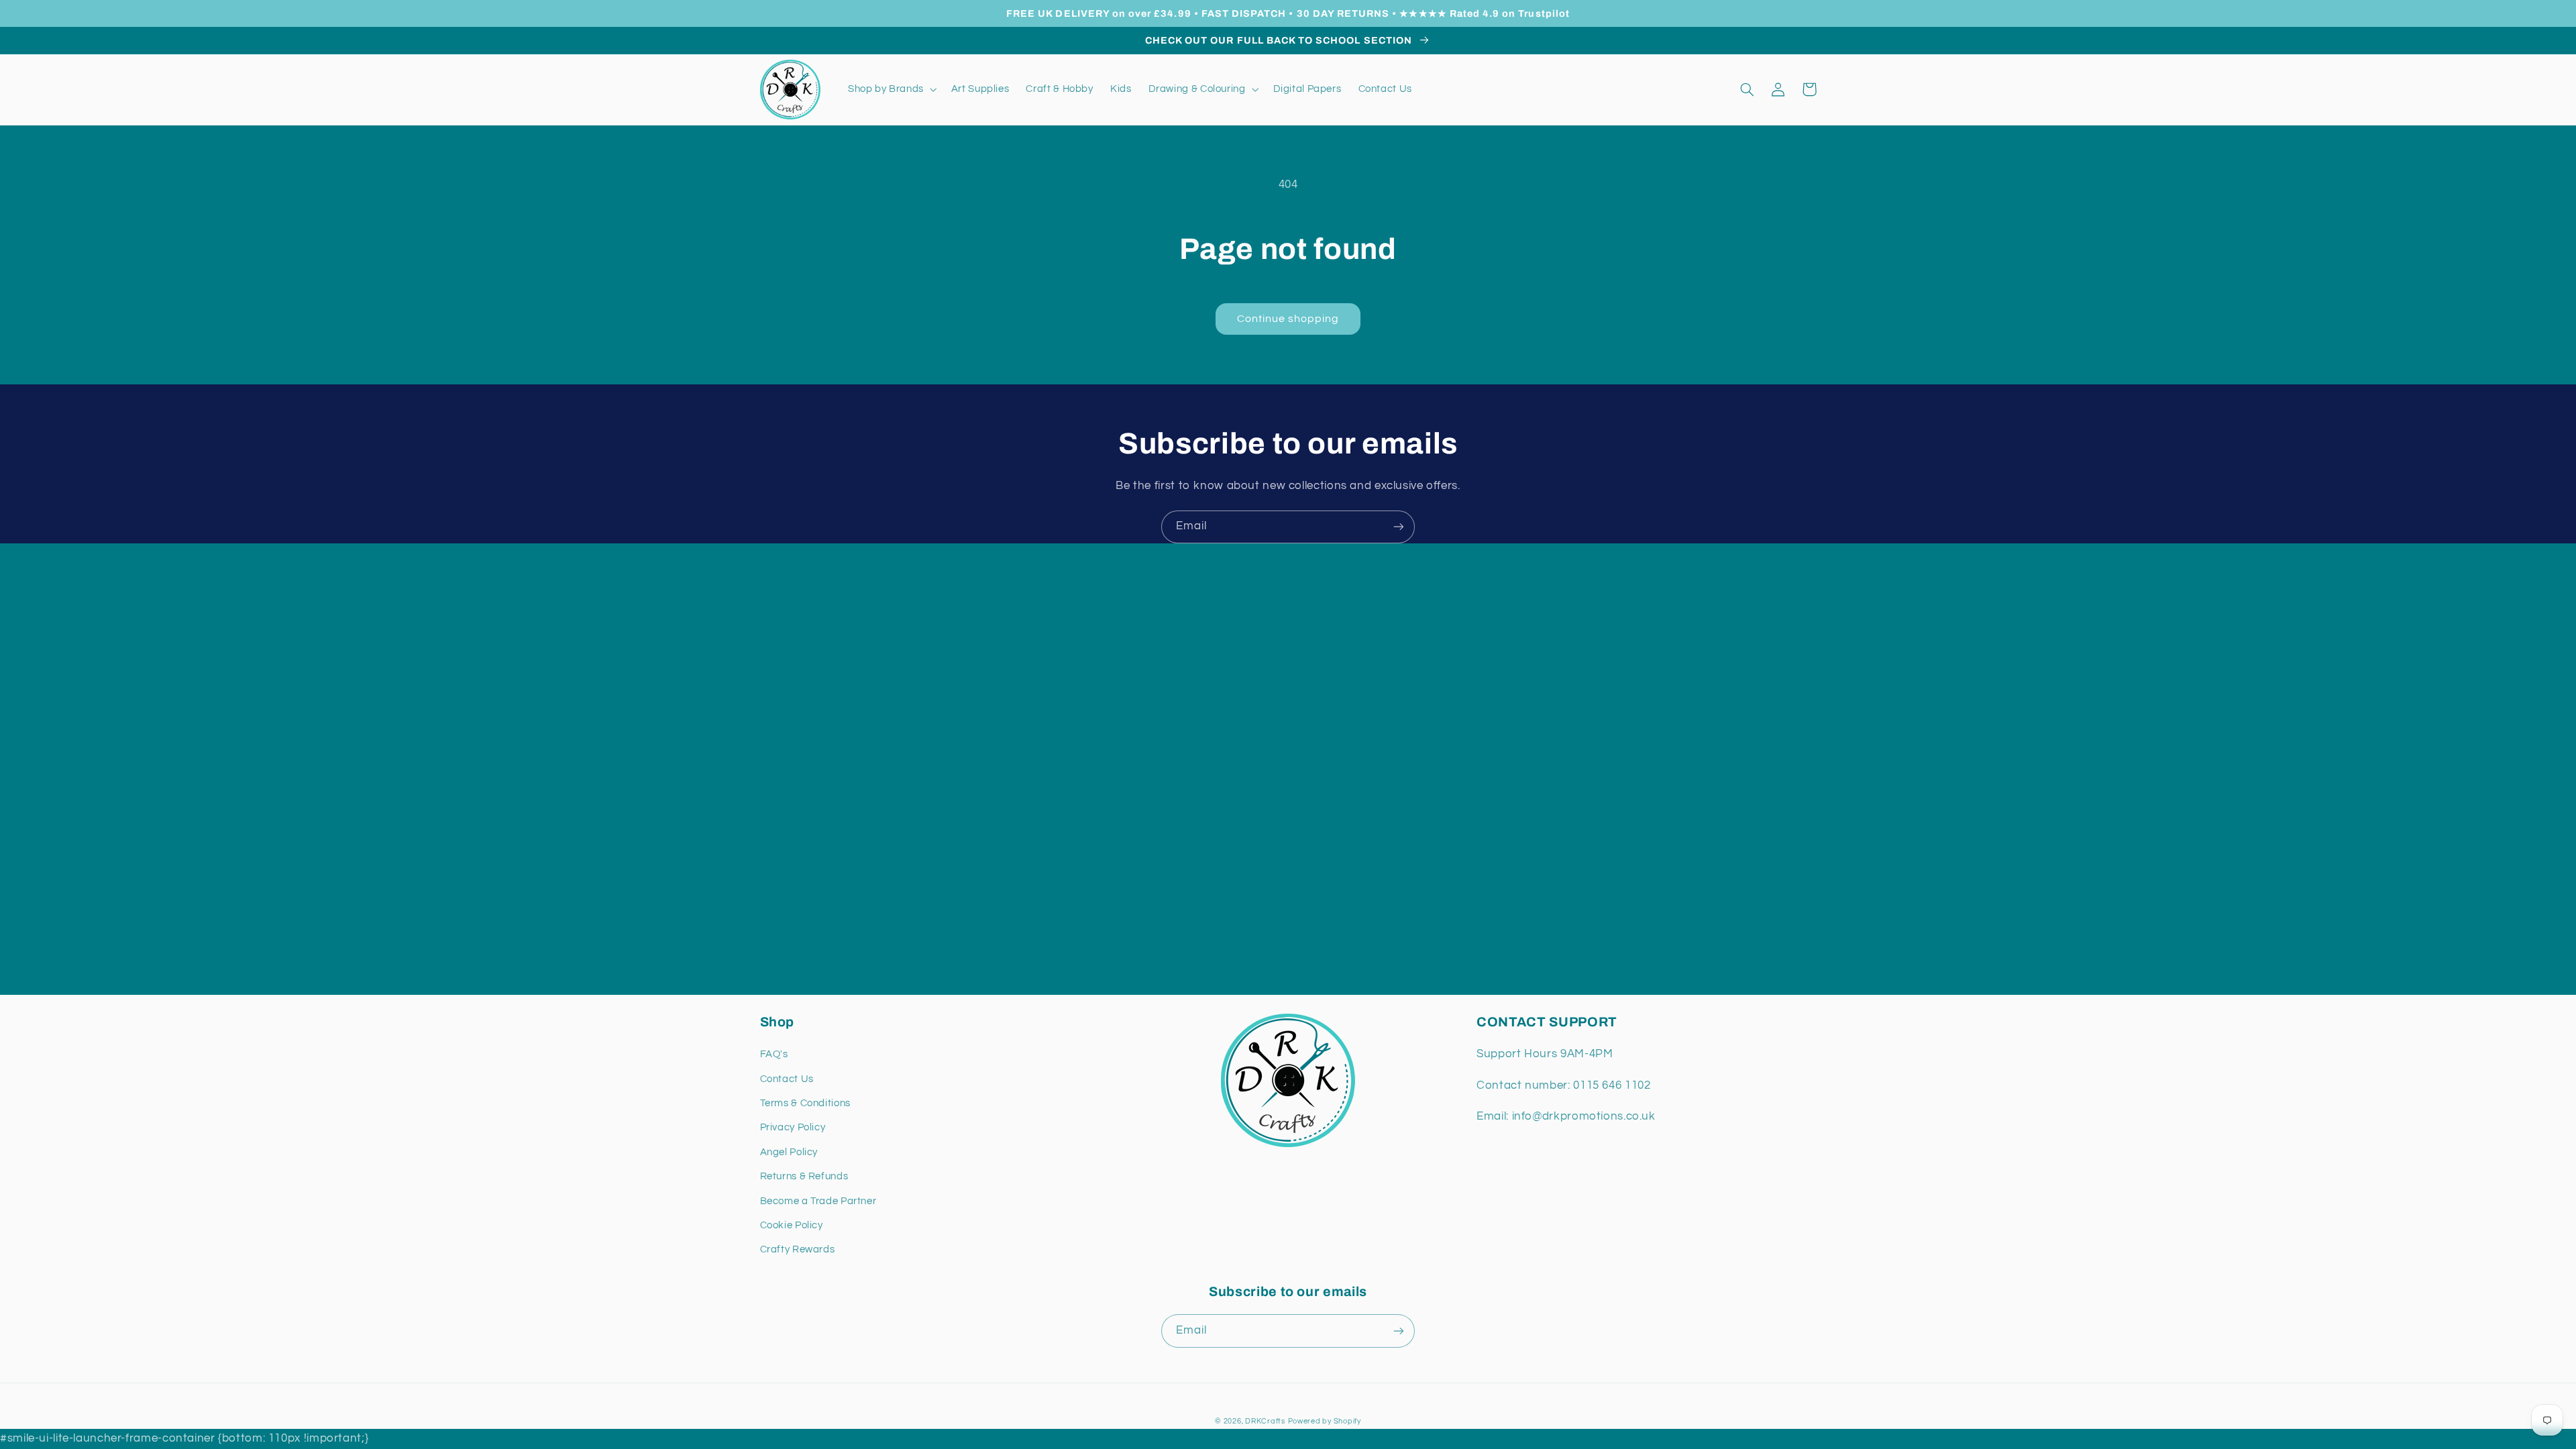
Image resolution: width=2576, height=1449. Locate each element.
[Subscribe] (1399, 527)
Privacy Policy (793, 1127)
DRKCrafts (1265, 1421)
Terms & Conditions (805, 1103)
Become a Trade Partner (818, 1201)
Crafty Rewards (798, 1249)
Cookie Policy (792, 1225)
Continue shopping (1288, 319)
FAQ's (774, 1054)
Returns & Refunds (804, 1176)
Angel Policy (789, 1152)
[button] (891, 89)
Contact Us (787, 1079)
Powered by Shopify (1325, 1421)
